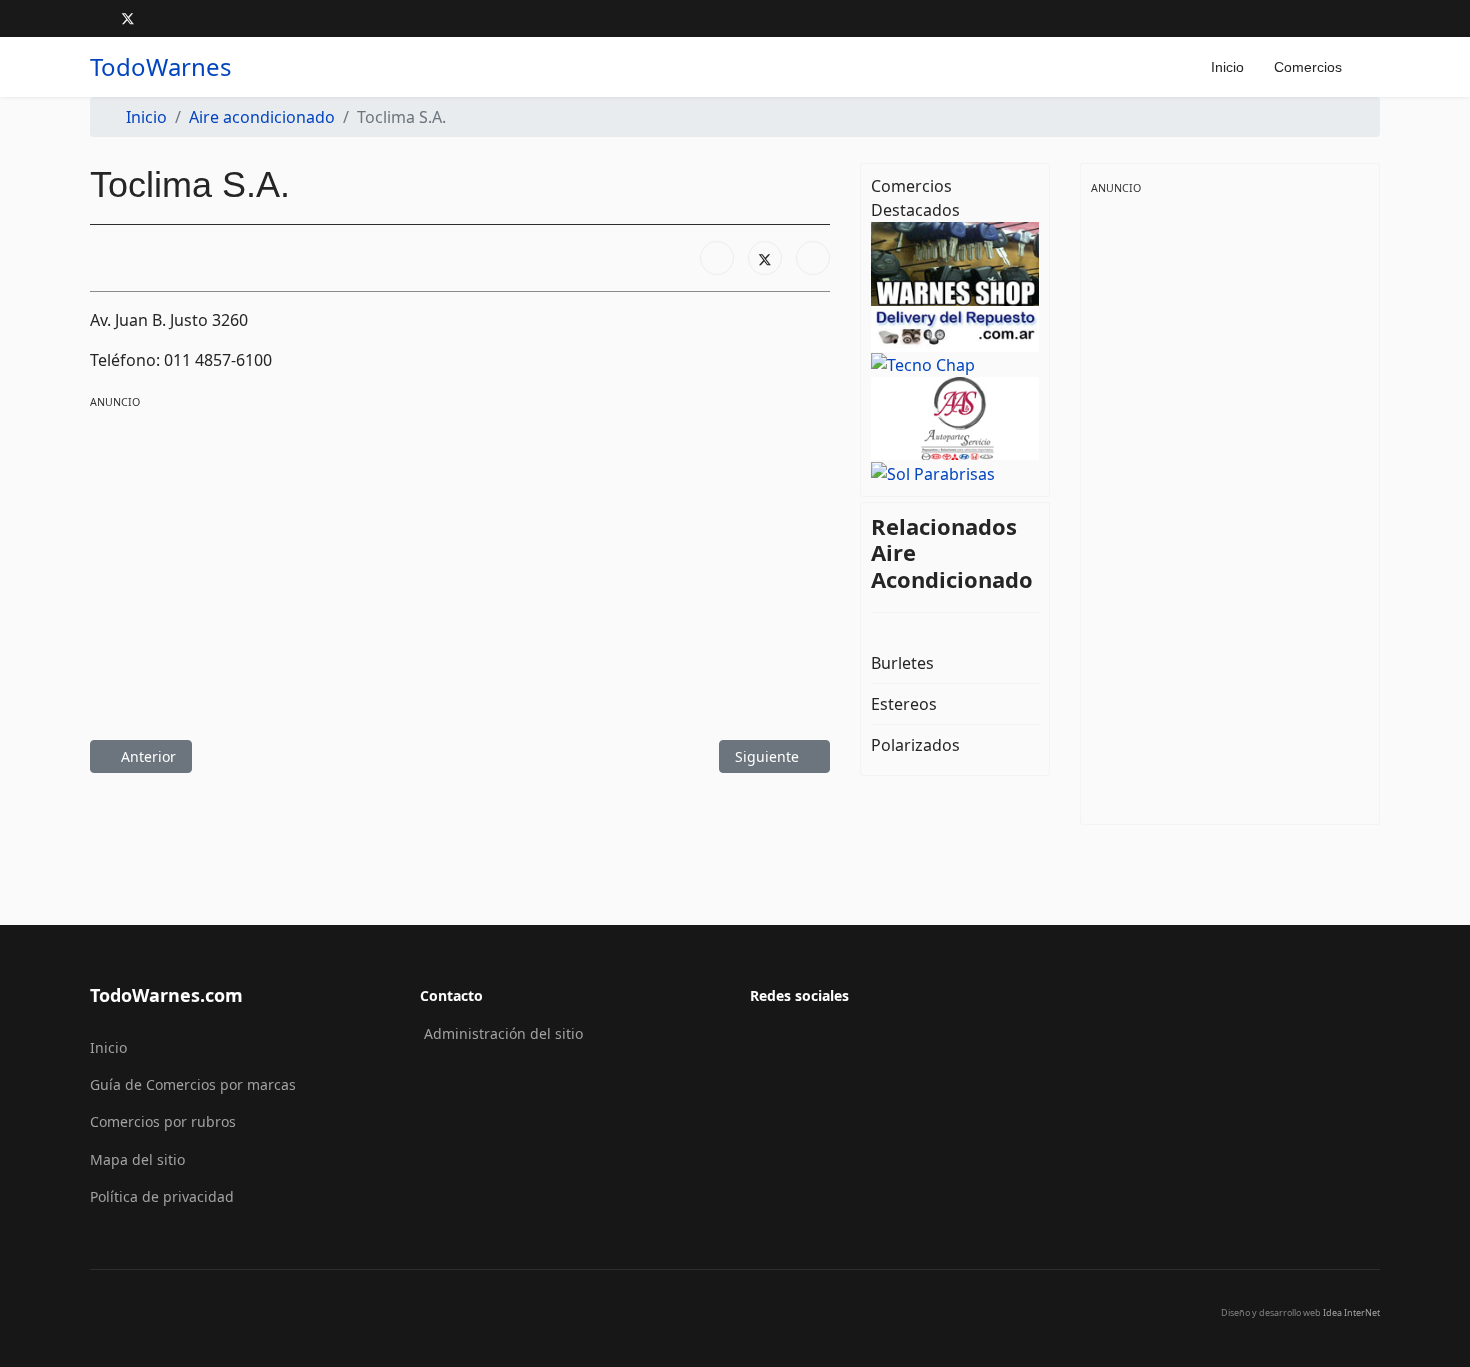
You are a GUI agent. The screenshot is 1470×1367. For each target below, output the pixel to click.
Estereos (904, 704)
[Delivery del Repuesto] (955, 327)
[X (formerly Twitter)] (765, 258)
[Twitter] (128, 18)
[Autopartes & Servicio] (955, 417)
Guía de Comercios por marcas (193, 1084)
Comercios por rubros (163, 1121)
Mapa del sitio (137, 1159)
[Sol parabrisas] (955, 472)
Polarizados (915, 745)
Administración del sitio (503, 1033)
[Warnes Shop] (955, 263)
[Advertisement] (460, 552)
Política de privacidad (162, 1196)
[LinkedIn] (813, 258)
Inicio (1227, 67)
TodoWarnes (161, 67)
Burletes (902, 663)
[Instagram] (160, 18)
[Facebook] (95, 18)
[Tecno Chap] (955, 364)
